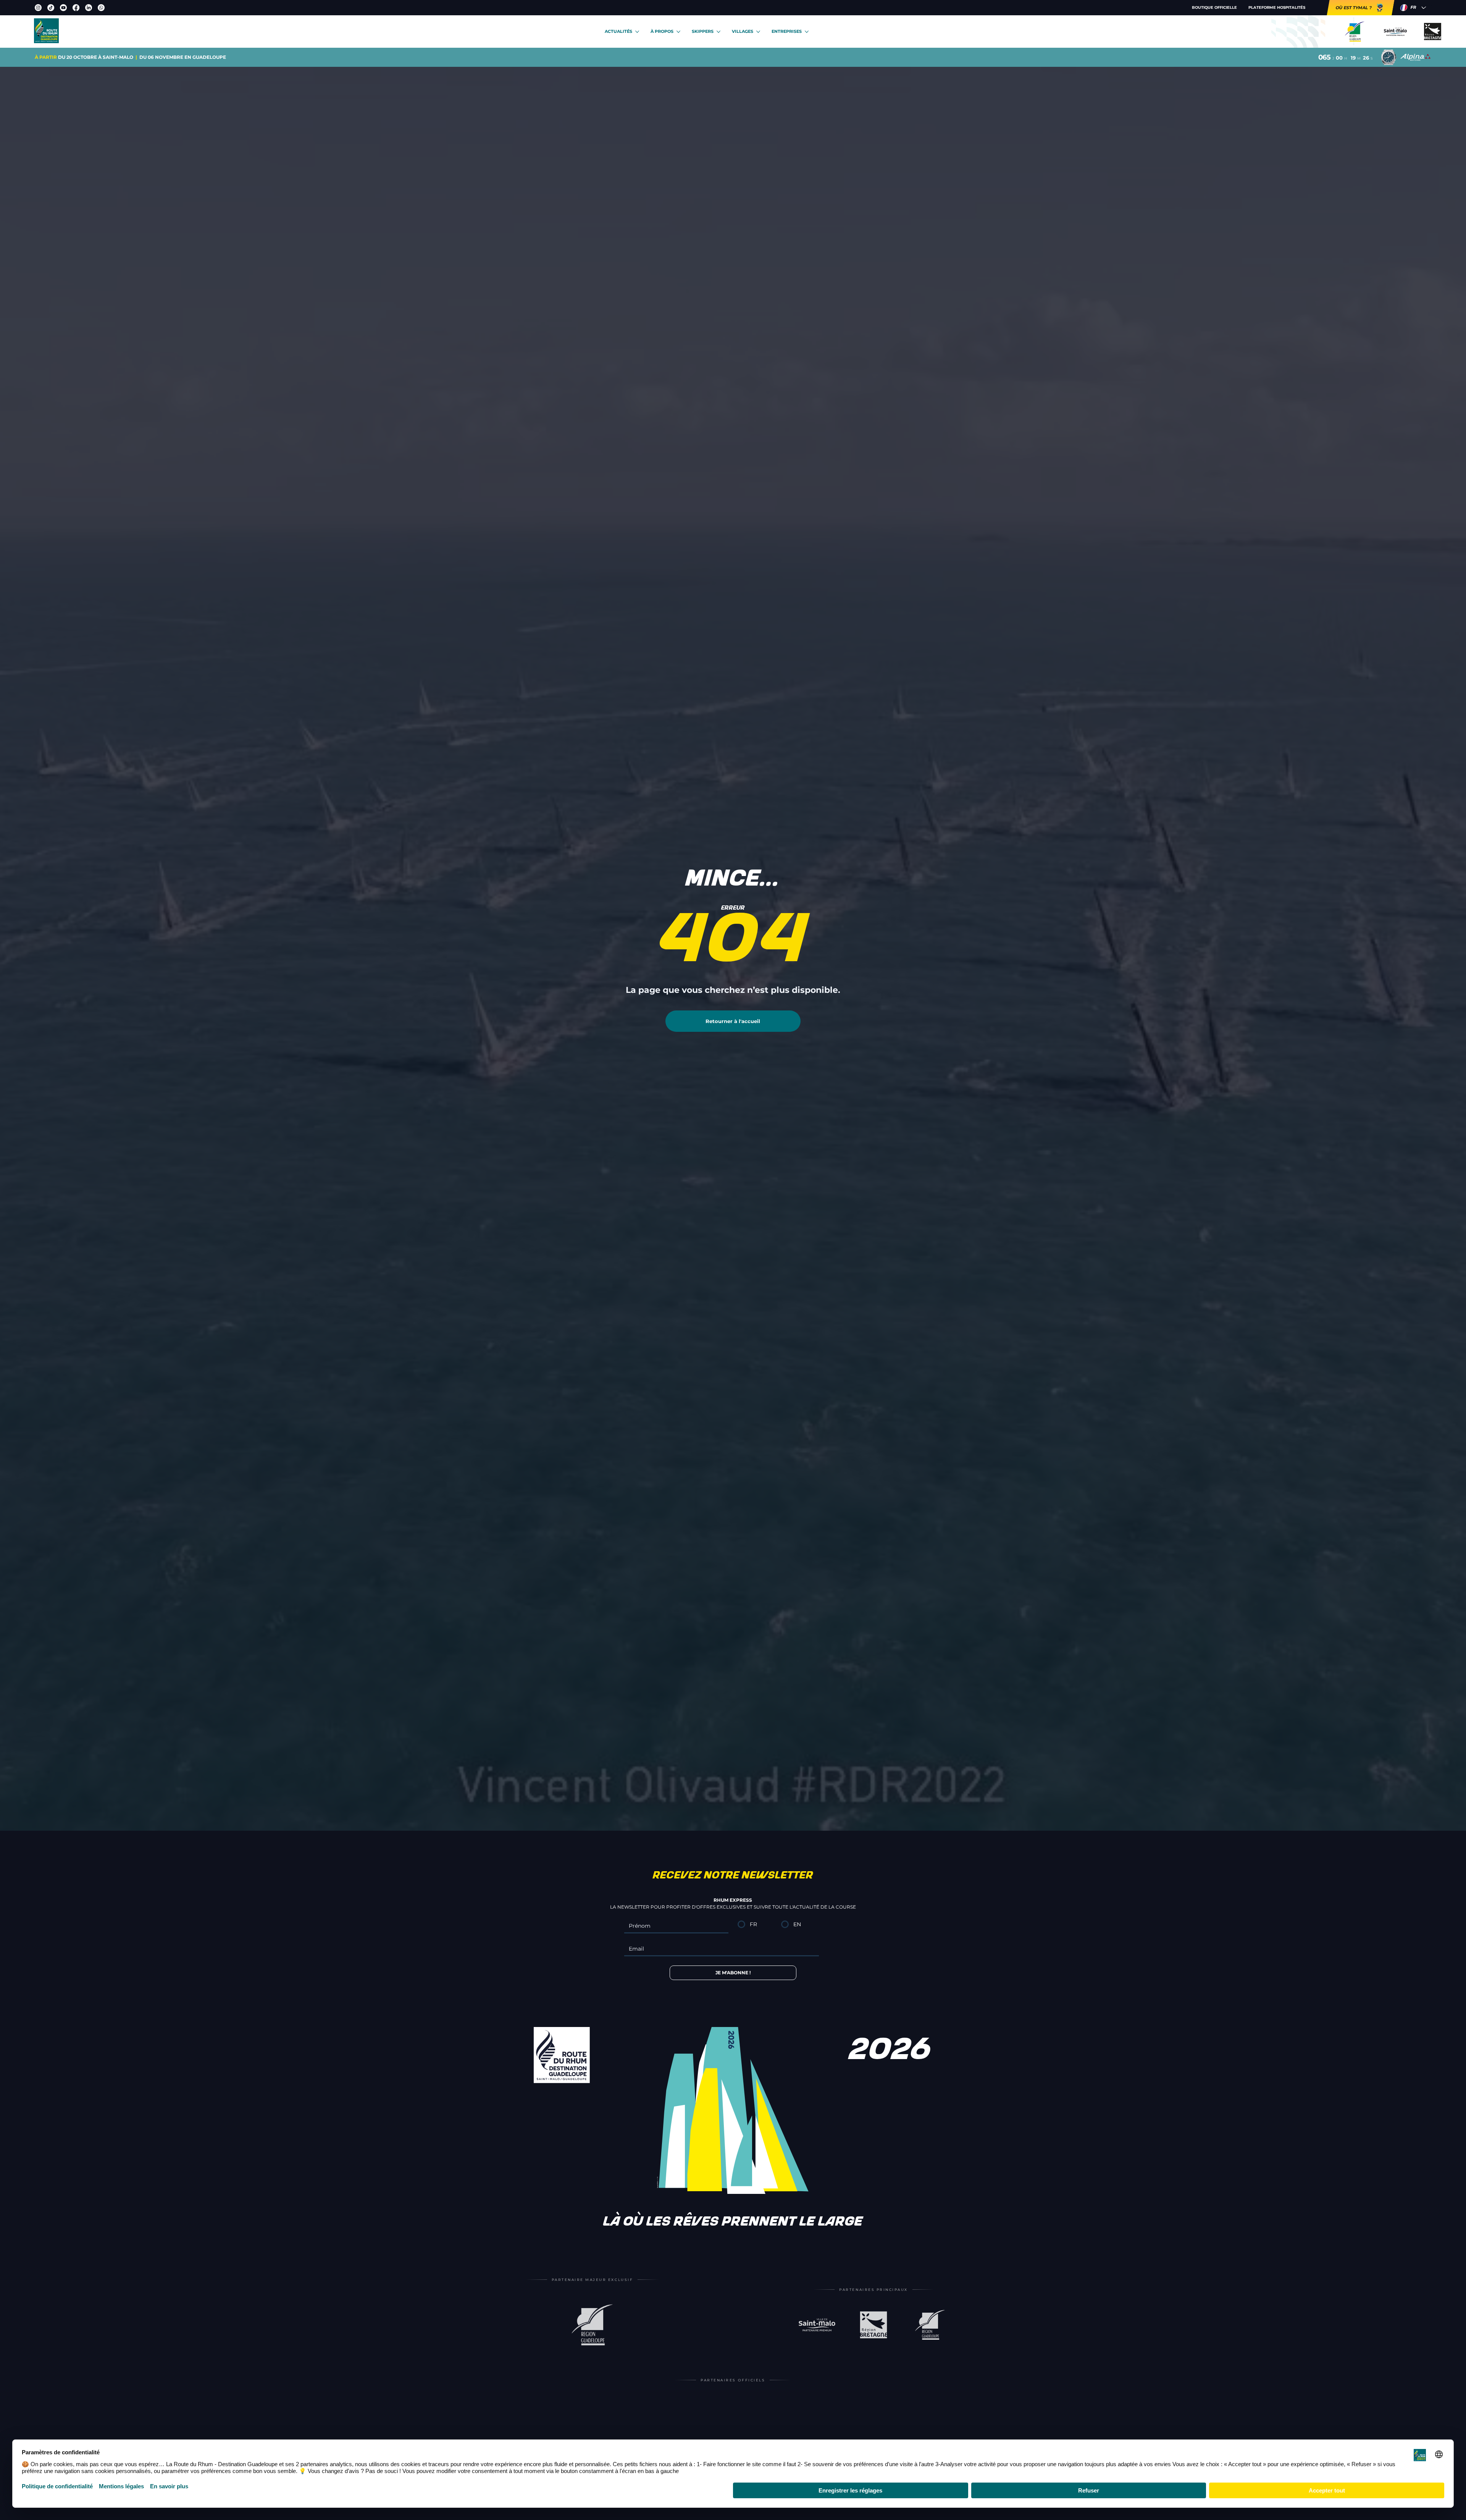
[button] (518, 1176)
